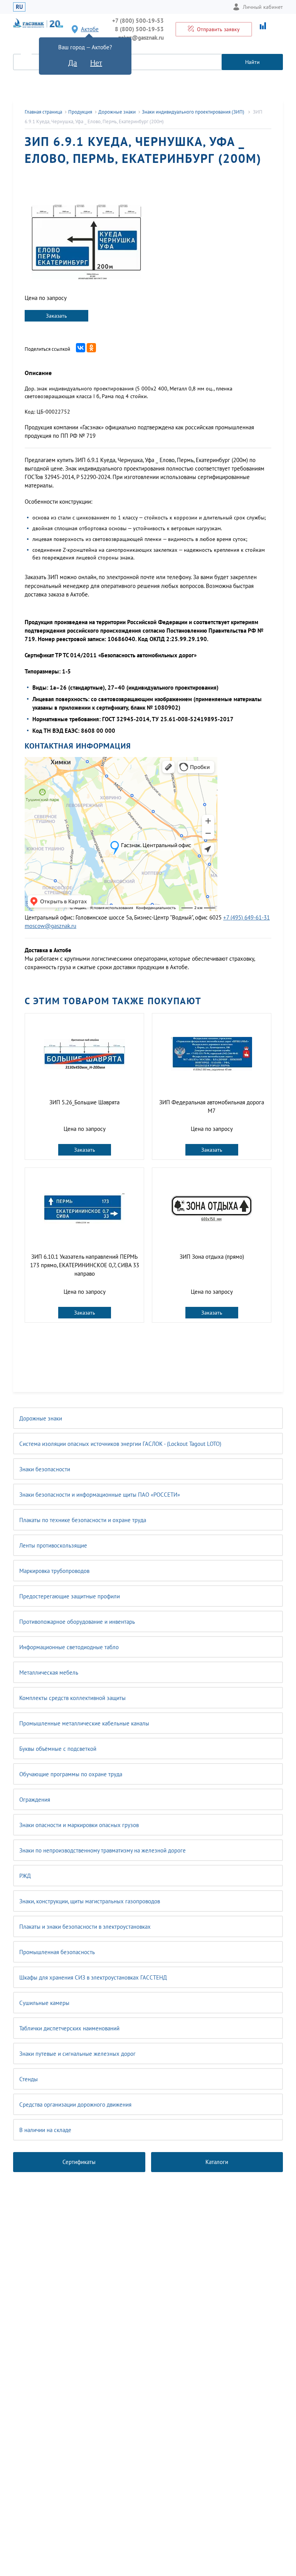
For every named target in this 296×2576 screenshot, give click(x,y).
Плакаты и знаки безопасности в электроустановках (85, 1927)
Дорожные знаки (41, 1418)
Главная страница (43, 112)
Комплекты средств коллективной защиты (72, 1698)
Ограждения (35, 1800)
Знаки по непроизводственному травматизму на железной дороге (103, 1850)
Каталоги (217, 2162)
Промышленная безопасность (57, 1952)
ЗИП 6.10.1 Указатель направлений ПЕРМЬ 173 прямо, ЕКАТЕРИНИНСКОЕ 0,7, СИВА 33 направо (85, 1265)
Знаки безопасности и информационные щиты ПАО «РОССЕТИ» (100, 1495)
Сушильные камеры (44, 2003)
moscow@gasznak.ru (50, 926)
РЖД (25, 1876)
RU (19, 7)
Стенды (29, 2079)
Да (73, 63)
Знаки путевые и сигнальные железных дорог (77, 2054)
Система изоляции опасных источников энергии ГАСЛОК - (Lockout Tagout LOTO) (120, 1444)
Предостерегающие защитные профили (70, 1596)
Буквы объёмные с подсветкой (58, 1749)
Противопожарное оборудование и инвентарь (77, 1622)
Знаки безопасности (45, 1469)
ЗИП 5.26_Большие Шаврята (84, 1102)
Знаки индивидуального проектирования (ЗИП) (194, 112)
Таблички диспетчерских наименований (69, 2028)
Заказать (56, 316)
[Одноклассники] (91, 348)
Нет (96, 63)
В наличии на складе (45, 2130)
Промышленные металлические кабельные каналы (84, 1723)
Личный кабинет (263, 7)
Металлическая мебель (49, 1672)
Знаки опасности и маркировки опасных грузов (79, 1825)
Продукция (80, 112)
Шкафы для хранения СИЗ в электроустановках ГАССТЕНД (93, 1977)
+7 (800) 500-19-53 (138, 21)
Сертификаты (79, 2162)
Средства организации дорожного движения (75, 2105)
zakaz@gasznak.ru (141, 38)
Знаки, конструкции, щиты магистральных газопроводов (90, 1901)
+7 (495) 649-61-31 (246, 917)
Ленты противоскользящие (53, 1545)
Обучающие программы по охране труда (71, 1774)
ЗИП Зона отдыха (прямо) (212, 1257)
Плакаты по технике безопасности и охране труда (83, 1520)
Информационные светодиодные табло (69, 1647)
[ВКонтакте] (81, 348)
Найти (252, 62)
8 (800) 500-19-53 (139, 29)
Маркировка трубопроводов (54, 1571)
